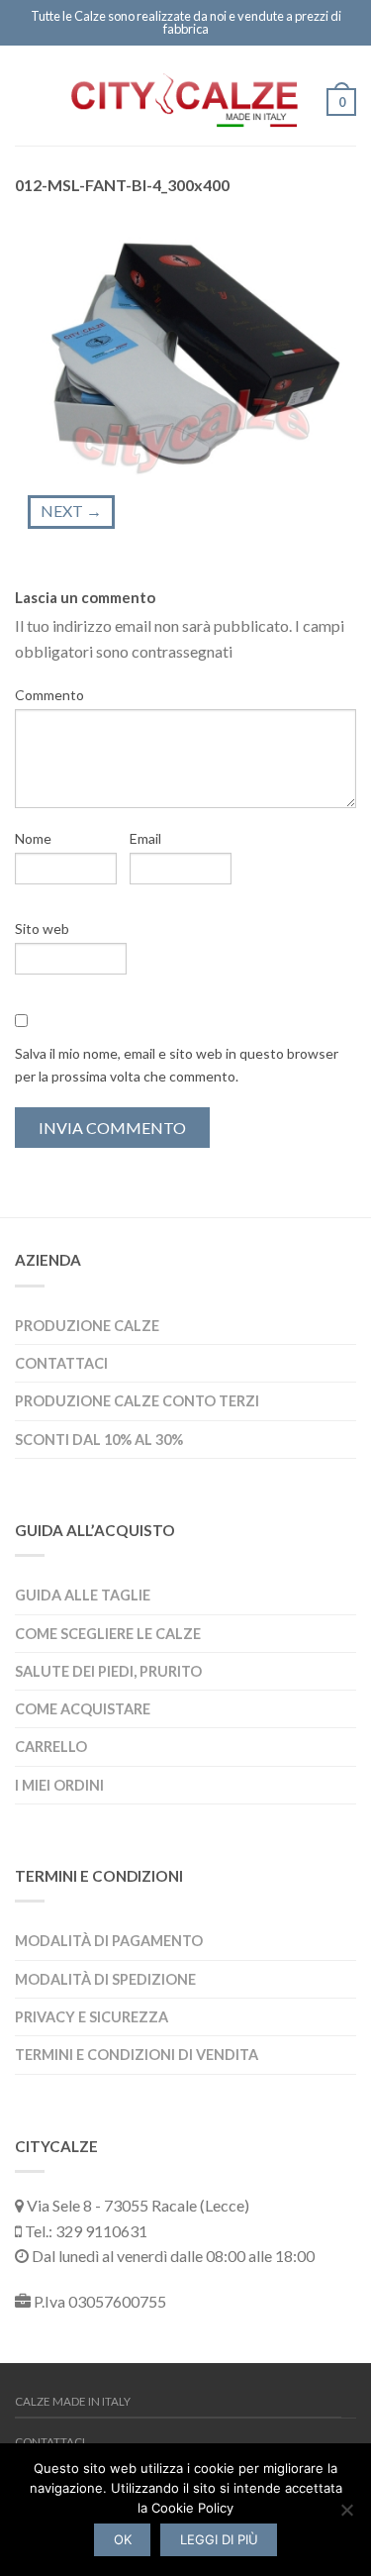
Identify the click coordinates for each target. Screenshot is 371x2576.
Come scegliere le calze (108, 1634)
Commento (49, 695)
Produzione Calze (87, 1326)
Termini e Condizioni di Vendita (137, 2055)
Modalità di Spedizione (105, 1979)
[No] (346, 2510)
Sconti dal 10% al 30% (99, 1440)
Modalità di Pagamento (109, 1941)
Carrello (51, 1747)
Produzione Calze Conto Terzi (137, 1401)
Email (145, 838)
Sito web (42, 928)
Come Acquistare (83, 1709)
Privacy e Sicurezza (92, 2017)
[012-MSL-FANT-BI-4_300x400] (185, 349)
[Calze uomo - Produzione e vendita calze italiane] (185, 95)
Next (71, 511)
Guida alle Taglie (83, 1595)
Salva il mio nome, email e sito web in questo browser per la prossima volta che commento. (177, 1064)
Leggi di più (219, 2539)
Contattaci (61, 1363)
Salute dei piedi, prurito (108, 1671)
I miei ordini (59, 1785)
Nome (33, 838)
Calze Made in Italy (73, 2401)
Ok (123, 2539)
